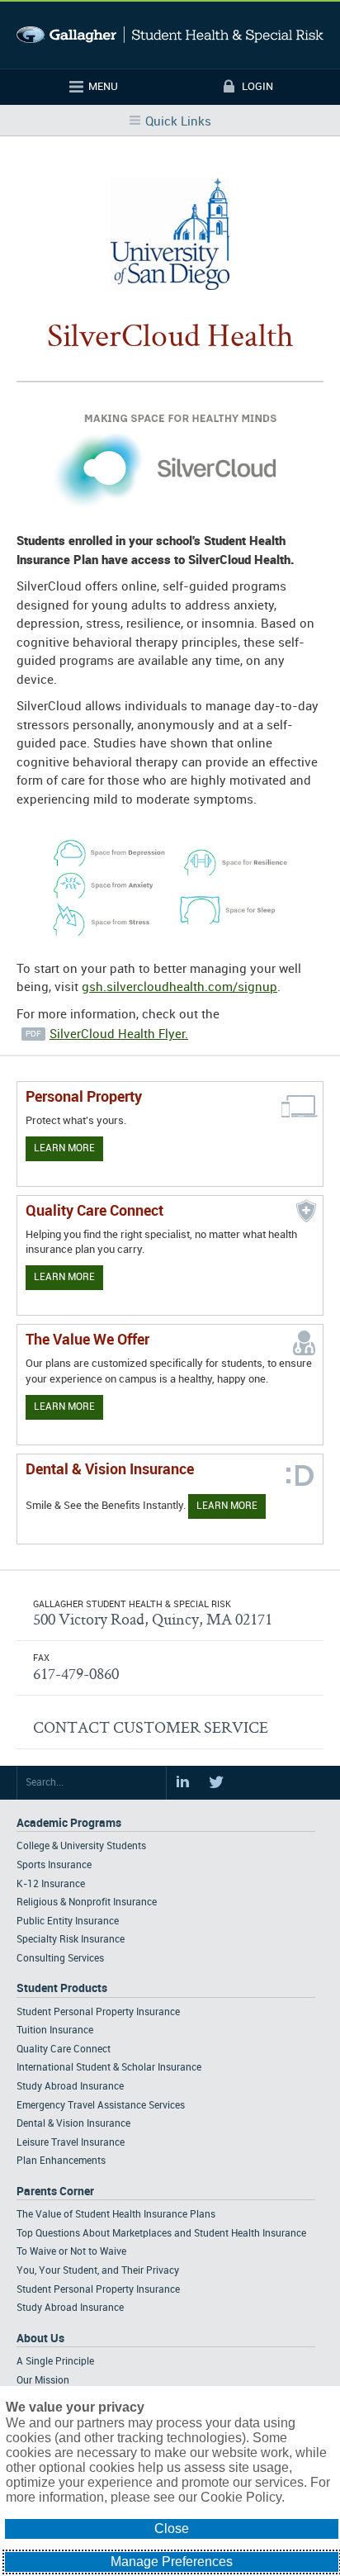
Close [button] (172, 2529)
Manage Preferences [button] (172, 2562)
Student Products (62, 1988)
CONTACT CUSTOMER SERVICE (151, 1727)
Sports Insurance (54, 1865)
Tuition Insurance (55, 2030)
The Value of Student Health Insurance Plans (116, 2215)
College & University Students (81, 1846)
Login (257, 87)
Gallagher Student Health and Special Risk (170, 35)
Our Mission (43, 2381)
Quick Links (178, 122)
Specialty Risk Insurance (71, 1940)
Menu (103, 87)
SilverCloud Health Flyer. (119, 1035)
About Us (40, 2339)
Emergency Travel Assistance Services (101, 2106)
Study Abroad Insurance (70, 2087)
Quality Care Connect (64, 2049)
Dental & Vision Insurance (73, 2124)
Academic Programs (69, 1823)
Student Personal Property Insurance (98, 2012)
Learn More (64, 1148)
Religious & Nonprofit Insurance (87, 1902)
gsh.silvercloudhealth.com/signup (179, 988)
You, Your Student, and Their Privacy (98, 2271)
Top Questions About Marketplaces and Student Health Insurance (161, 2234)
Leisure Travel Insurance (71, 2143)
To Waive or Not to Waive (71, 2252)
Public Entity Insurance (68, 1921)
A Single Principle (55, 2362)
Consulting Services (60, 1959)
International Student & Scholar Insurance (109, 2068)
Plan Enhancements (61, 2161)
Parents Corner (55, 2192)
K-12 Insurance (51, 1884)
